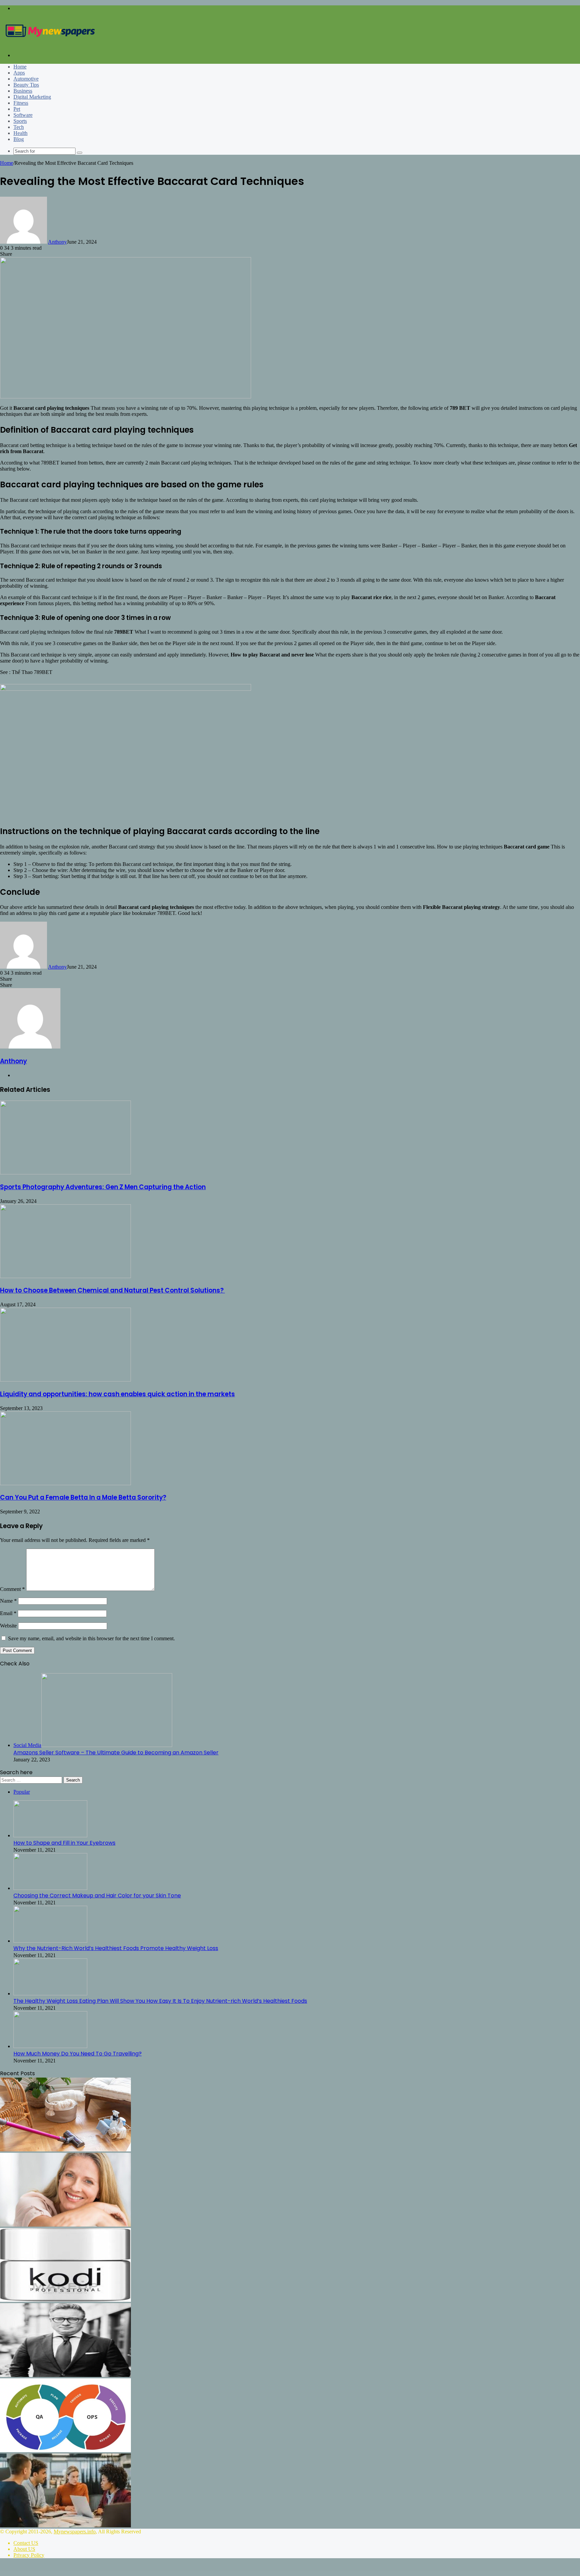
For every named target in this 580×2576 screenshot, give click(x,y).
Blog (19, 139)
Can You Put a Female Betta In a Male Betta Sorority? (83, 1497)
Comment (12, 1589)
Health (20, 133)
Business (23, 91)
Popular (22, 1792)
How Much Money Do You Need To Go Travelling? (78, 2054)
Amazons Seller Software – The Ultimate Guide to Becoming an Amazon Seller (116, 1753)
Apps (19, 73)
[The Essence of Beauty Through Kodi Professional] (65, 2300)
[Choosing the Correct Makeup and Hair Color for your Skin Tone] (50, 1888)
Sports (20, 121)
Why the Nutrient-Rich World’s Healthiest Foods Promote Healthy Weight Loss (116, 1948)
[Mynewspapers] (50, 44)
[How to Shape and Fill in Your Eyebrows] (50, 1835)
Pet (17, 109)
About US (24, 2549)
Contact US (26, 2543)
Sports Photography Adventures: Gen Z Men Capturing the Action (103, 1187)
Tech (19, 127)
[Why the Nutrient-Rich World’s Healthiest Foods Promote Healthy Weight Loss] (50, 1941)
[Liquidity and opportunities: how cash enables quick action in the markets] (65, 1380)
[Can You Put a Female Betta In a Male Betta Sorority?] (65, 1483)
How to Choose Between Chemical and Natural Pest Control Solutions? (112, 1290)
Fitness (21, 103)
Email (8, 1613)
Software (23, 115)
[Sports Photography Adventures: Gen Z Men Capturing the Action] (65, 1173)
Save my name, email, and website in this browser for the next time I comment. (91, 1638)
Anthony (57, 242)
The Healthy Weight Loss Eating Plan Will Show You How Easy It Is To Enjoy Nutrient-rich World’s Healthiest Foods (160, 2001)
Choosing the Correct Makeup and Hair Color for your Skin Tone (97, 1895)
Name (8, 1601)
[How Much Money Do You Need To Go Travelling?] (50, 2046)
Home (20, 67)
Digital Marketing (32, 97)
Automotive (26, 79)
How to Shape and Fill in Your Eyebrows (64, 1843)
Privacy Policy (29, 2555)
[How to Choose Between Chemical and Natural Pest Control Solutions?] (65, 1276)
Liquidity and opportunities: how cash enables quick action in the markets (117, 1394)
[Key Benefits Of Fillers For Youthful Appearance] (65, 2225)
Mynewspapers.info (75, 2532)
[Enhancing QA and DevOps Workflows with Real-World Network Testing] (65, 2450)
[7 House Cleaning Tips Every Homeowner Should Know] (65, 2150)
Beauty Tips (26, 85)
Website (8, 1626)
